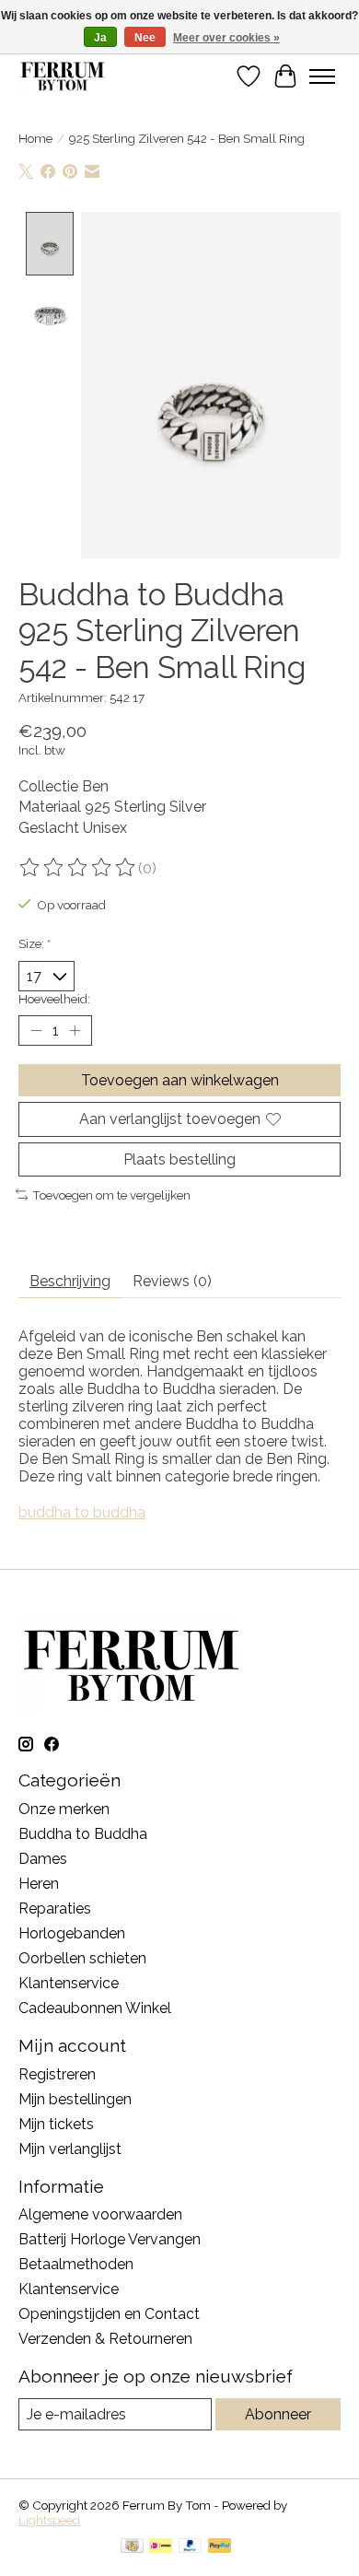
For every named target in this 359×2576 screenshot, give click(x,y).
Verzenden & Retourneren (105, 2339)
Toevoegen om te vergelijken (111, 1195)
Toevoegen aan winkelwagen (180, 1080)
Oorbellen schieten (82, 1958)
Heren (39, 1884)
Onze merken (64, 1809)
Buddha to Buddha (83, 1834)
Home (35, 138)
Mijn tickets (56, 2124)
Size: (35, 943)
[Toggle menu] (322, 76)
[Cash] (132, 2547)
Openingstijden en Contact (109, 2314)
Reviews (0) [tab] (172, 1281)
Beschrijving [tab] (70, 1281)
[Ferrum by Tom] (63, 76)
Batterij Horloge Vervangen (110, 2239)
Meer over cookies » (226, 38)
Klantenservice (69, 1983)
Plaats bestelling (179, 1159)
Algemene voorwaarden (100, 2214)
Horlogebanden (72, 1933)
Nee (145, 38)
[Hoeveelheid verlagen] (36, 1031)
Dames (43, 1859)
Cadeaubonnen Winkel (95, 2008)
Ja (100, 38)
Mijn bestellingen (75, 2099)
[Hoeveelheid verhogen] (75, 1031)
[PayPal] (191, 2547)
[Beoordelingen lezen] (78, 868)
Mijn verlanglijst (70, 2149)
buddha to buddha (82, 1512)
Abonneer (278, 2414)
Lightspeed (49, 2520)
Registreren (57, 2074)
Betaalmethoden (76, 2264)
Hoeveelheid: (54, 999)
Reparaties (55, 1909)
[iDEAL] (161, 2547)
